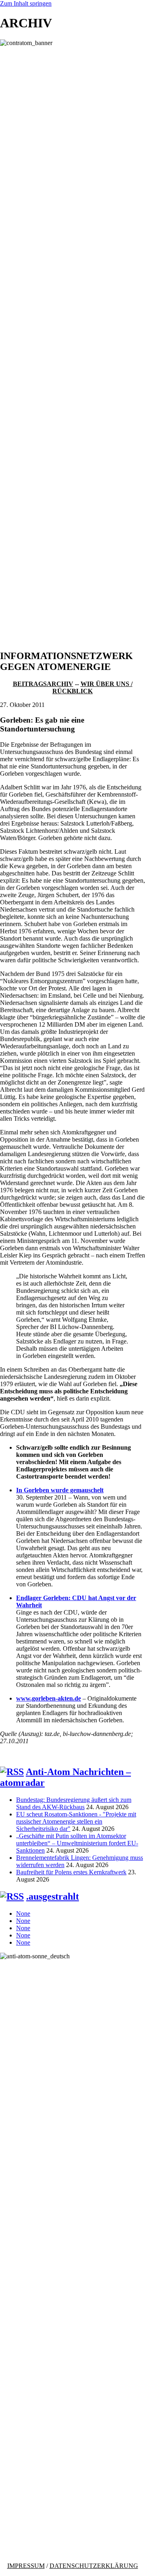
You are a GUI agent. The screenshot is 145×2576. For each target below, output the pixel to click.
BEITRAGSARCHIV (43, 684)
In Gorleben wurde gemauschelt (60, 1490)
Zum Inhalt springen (26, 3)
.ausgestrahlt (53, 1896)
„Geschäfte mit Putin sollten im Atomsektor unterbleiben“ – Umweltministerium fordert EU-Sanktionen (77, 1843)
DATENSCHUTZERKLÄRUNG (94, 2566)
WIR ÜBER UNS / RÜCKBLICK (92, 687)
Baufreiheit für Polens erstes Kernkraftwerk (71, 1872)
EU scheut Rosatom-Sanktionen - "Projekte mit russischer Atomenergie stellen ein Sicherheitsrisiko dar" (76, 1821)
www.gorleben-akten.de (49, 1698)
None (23, 1914)
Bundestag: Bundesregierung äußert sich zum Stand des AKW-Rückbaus (74, 1803)
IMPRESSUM (26, 2566)
